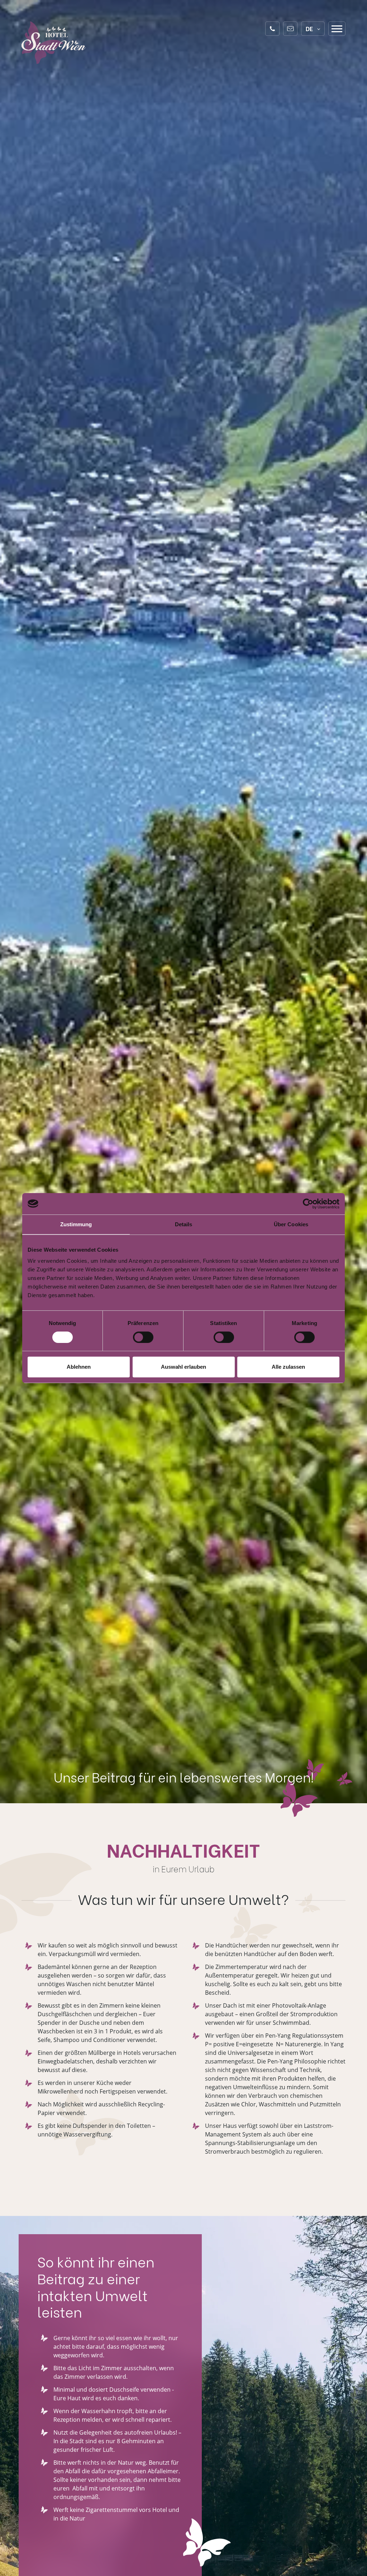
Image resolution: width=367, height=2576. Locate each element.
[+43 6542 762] (272, 29)
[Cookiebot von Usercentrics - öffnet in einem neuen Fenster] (308, 1204)
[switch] (143, 1337)
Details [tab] (184, 1224)
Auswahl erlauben (183, 1367)
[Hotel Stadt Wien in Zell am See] (54, 43)
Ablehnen (79, 1367)
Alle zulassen (288, 1367)
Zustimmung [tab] (76, 1224)
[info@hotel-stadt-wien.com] (290, 29)
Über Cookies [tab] (291, 1224)
